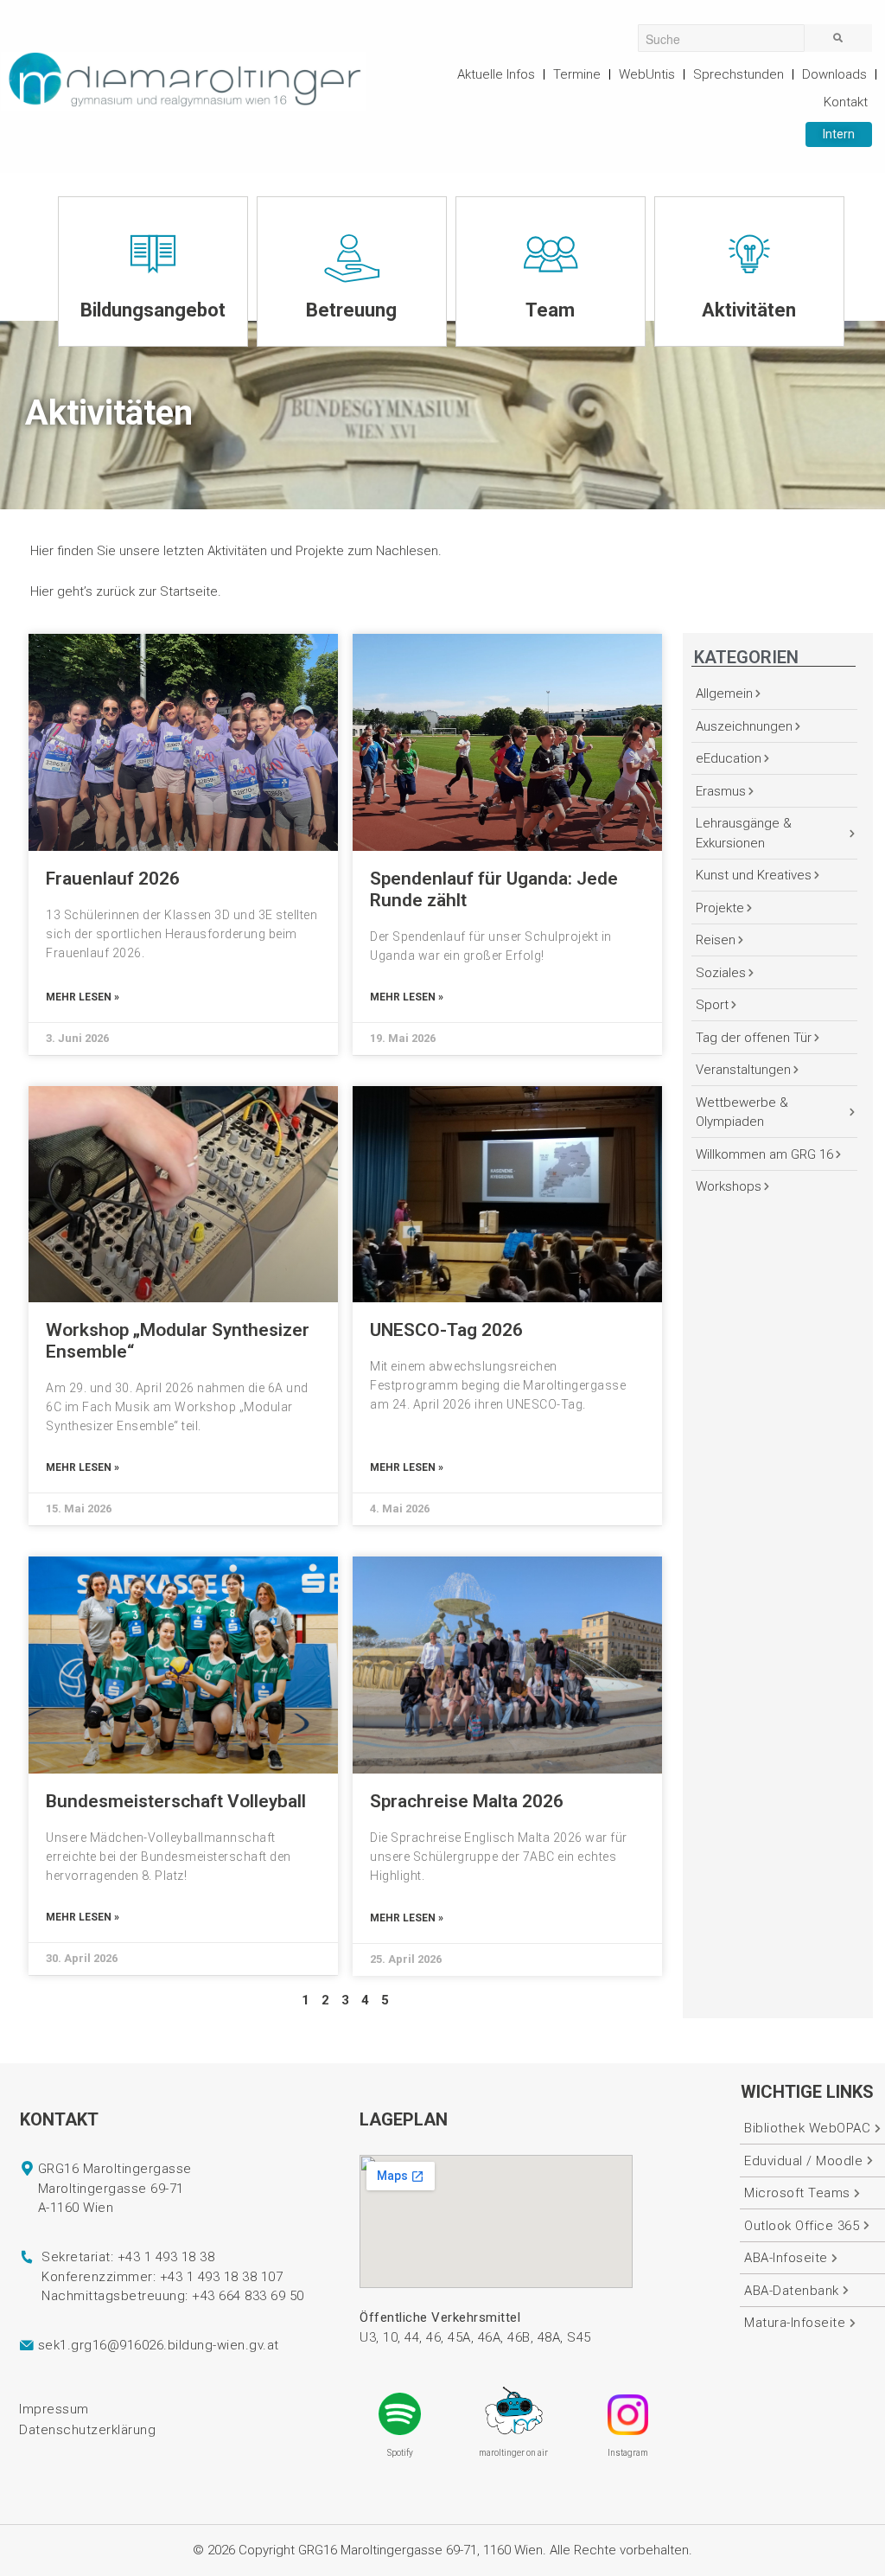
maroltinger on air (513, 2453)
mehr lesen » (83, 997)
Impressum (54, 2409)
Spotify (400, 2453)
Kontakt (846, 102)
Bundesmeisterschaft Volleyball (176, 1801)
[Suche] (838, 38)
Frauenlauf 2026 (113, 879)
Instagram (628, 2453)
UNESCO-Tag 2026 (446, 1330)
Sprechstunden (739, 74)
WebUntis (647, 74)
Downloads (834, 74)
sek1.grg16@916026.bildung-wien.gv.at (159, 2345)
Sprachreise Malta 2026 (467, 1801)
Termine (577, 74)
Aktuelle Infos (496, 74)
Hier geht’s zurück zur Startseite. (126, 591)
